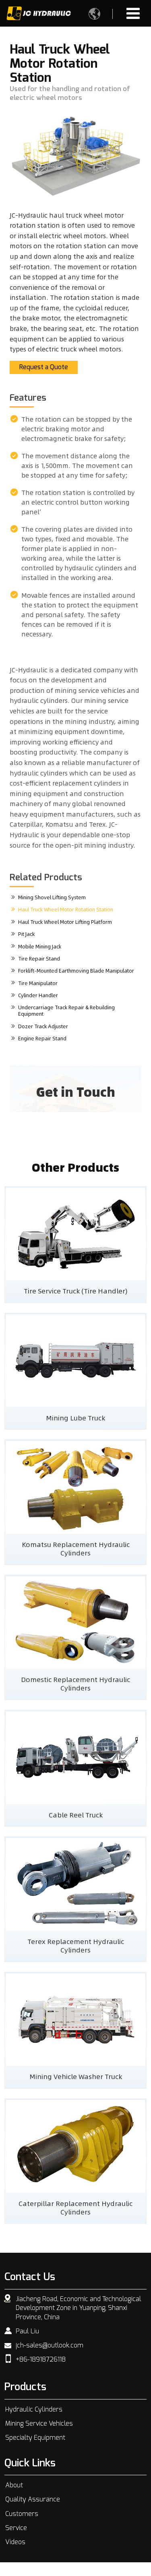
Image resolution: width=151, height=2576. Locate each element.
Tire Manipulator (38, 983)
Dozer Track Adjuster (43, 1026)
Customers (22, 2514)
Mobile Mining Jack (40, 946)
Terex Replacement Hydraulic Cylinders (76, 1945)
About (14, 2485)
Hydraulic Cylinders (34, 2410)
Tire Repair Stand (39, 958)
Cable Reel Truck (76, 1815)
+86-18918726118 (41, 2360)
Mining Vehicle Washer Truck (76, 2076)
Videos (15, 2542)
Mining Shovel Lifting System (52, 897)
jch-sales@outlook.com (50, 2345)
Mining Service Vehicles (39, 2424)
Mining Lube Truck (75, 1418)
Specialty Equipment (35, 2438)
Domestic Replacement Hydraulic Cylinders (75, 1683)
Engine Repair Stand (42, 1038)
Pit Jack (26, 934)
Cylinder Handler (38, 995)
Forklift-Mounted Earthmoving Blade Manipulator (76, 971)
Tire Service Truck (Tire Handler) (76, 1291)
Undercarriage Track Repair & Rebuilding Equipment (66, 1010)
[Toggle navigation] (133, 13)
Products (25, 2387)
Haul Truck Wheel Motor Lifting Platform (65, 922)
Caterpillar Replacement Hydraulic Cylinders (75, 2207)
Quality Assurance (33, 2499)
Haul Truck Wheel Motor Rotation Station (66, 909)
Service (16, 2528)
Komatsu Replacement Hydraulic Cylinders (76, 1548)
